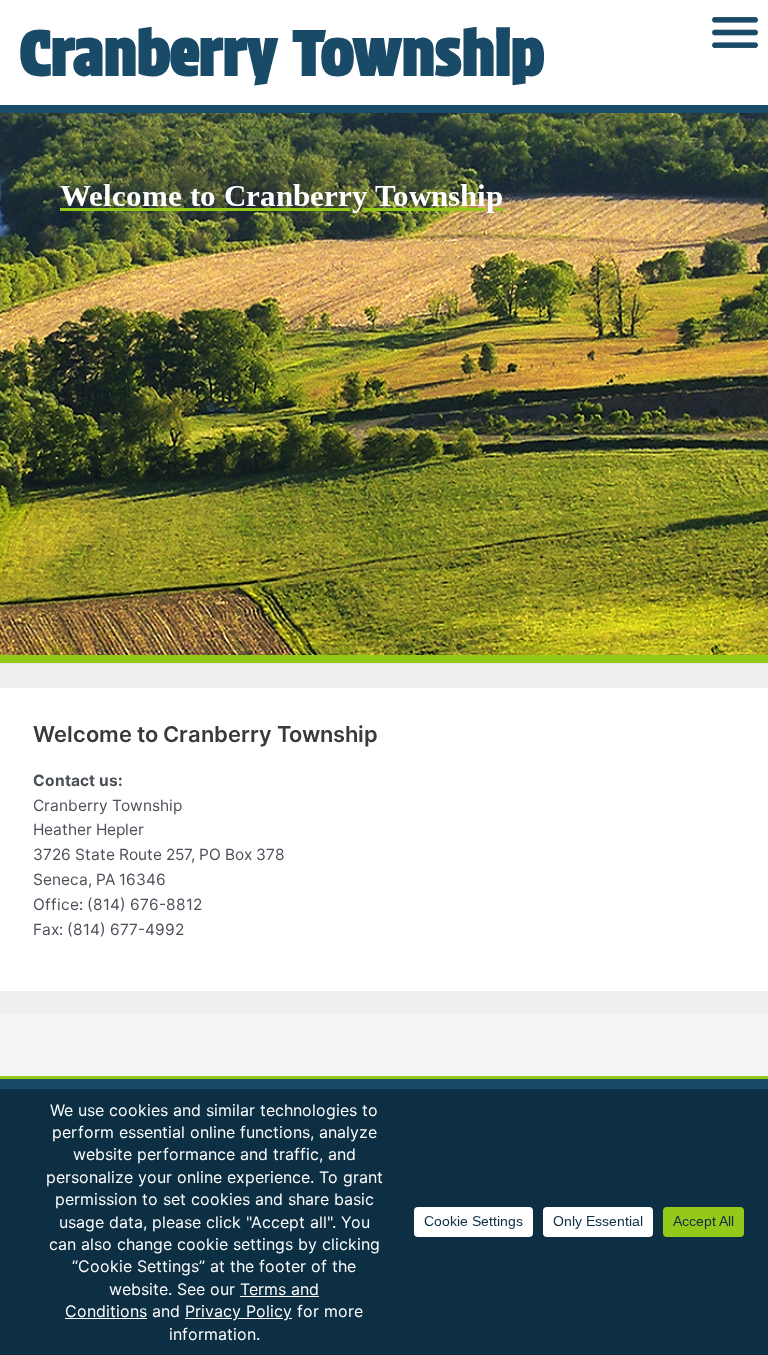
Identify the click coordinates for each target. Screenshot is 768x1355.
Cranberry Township (282, 52)
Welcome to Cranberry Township (281, 195)
